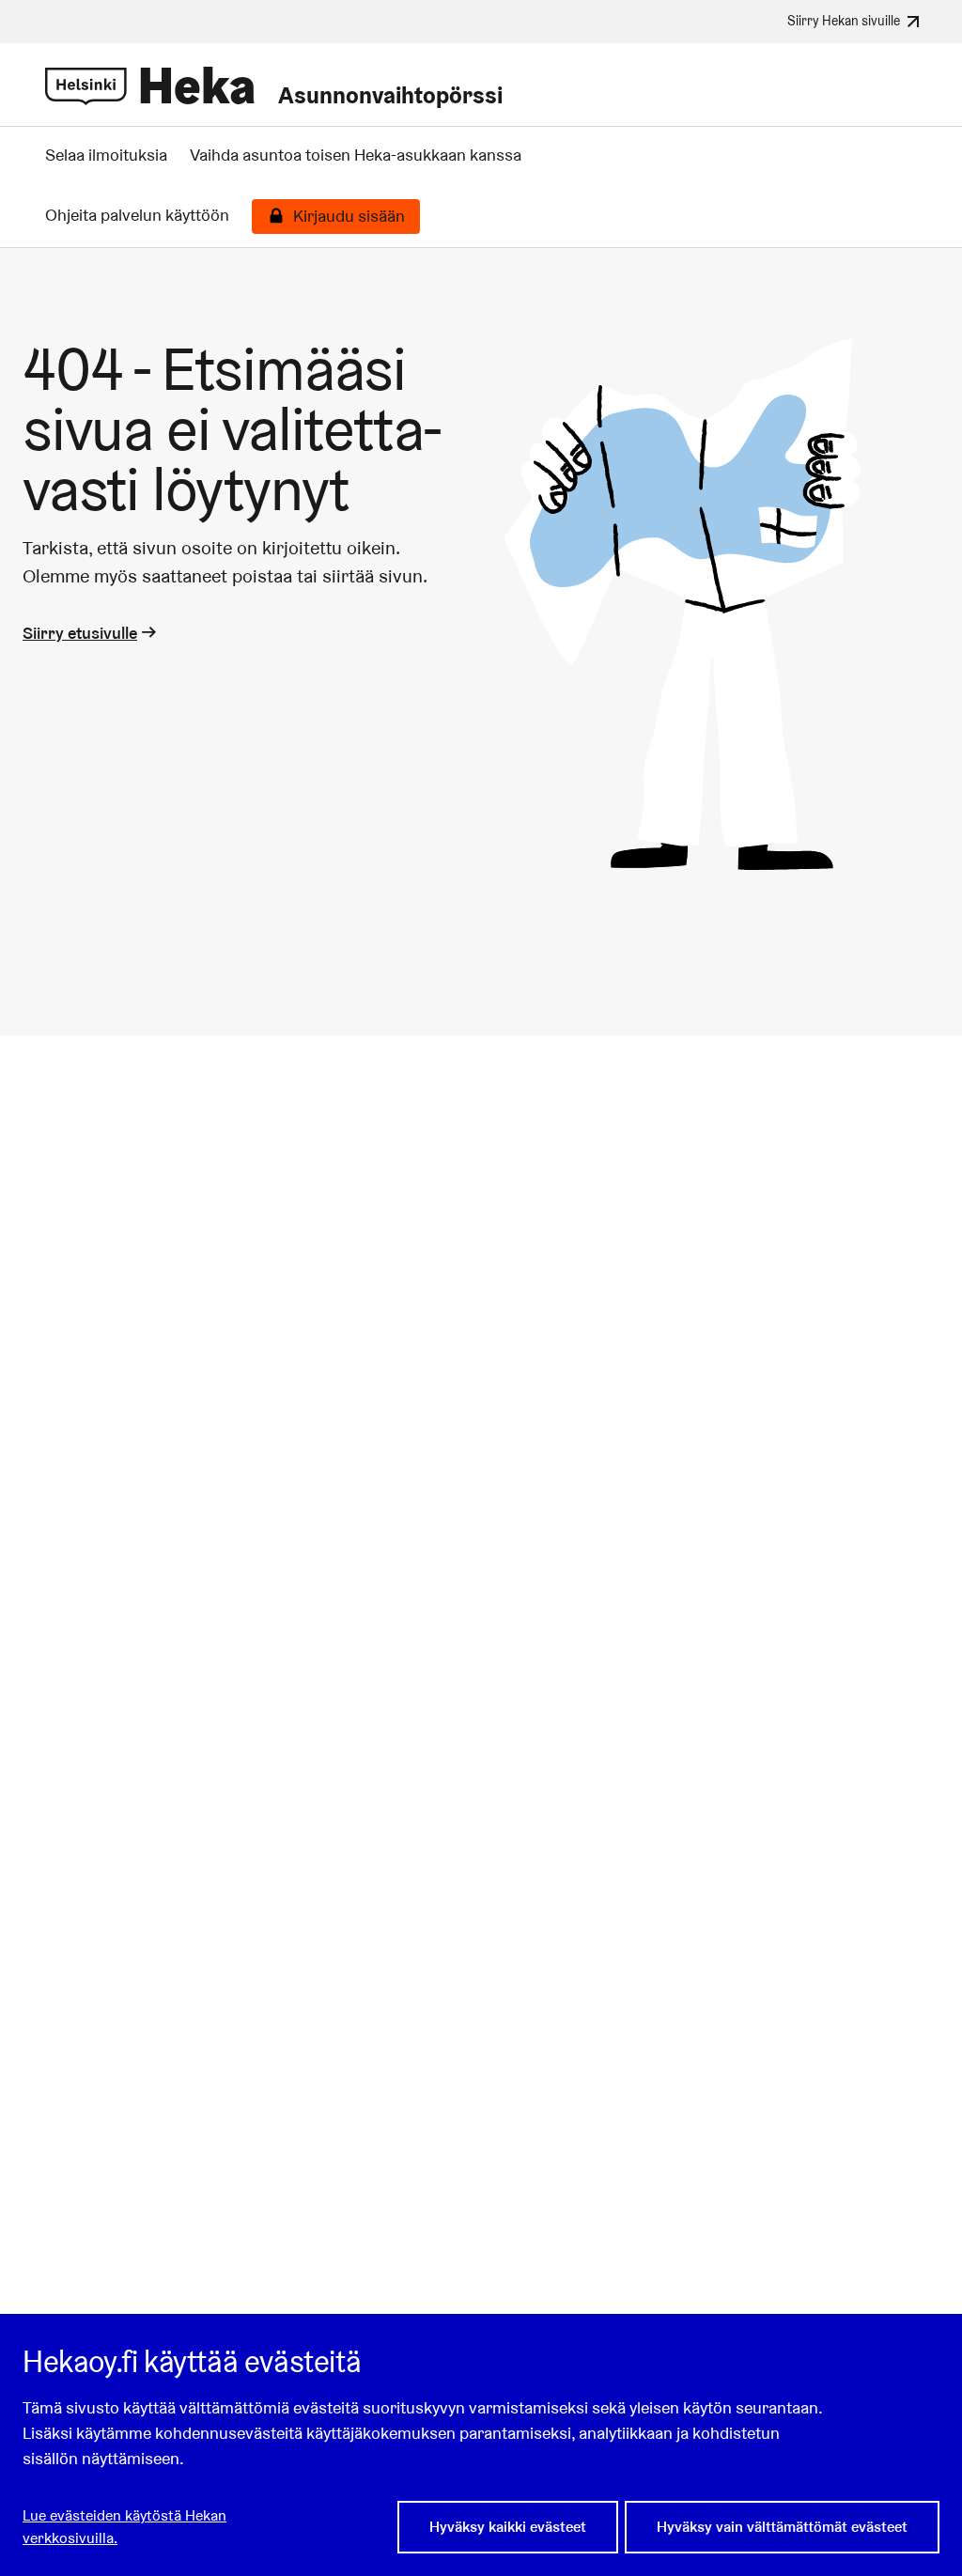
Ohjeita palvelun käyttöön (137, 215)
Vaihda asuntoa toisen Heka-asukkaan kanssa (356, 155)
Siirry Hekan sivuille (844, 20)
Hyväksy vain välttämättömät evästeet (782, 2527)
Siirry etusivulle (80, 633)
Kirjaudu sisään (349, 216)
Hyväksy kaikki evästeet (508, 2527)
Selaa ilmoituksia (106, 155)
